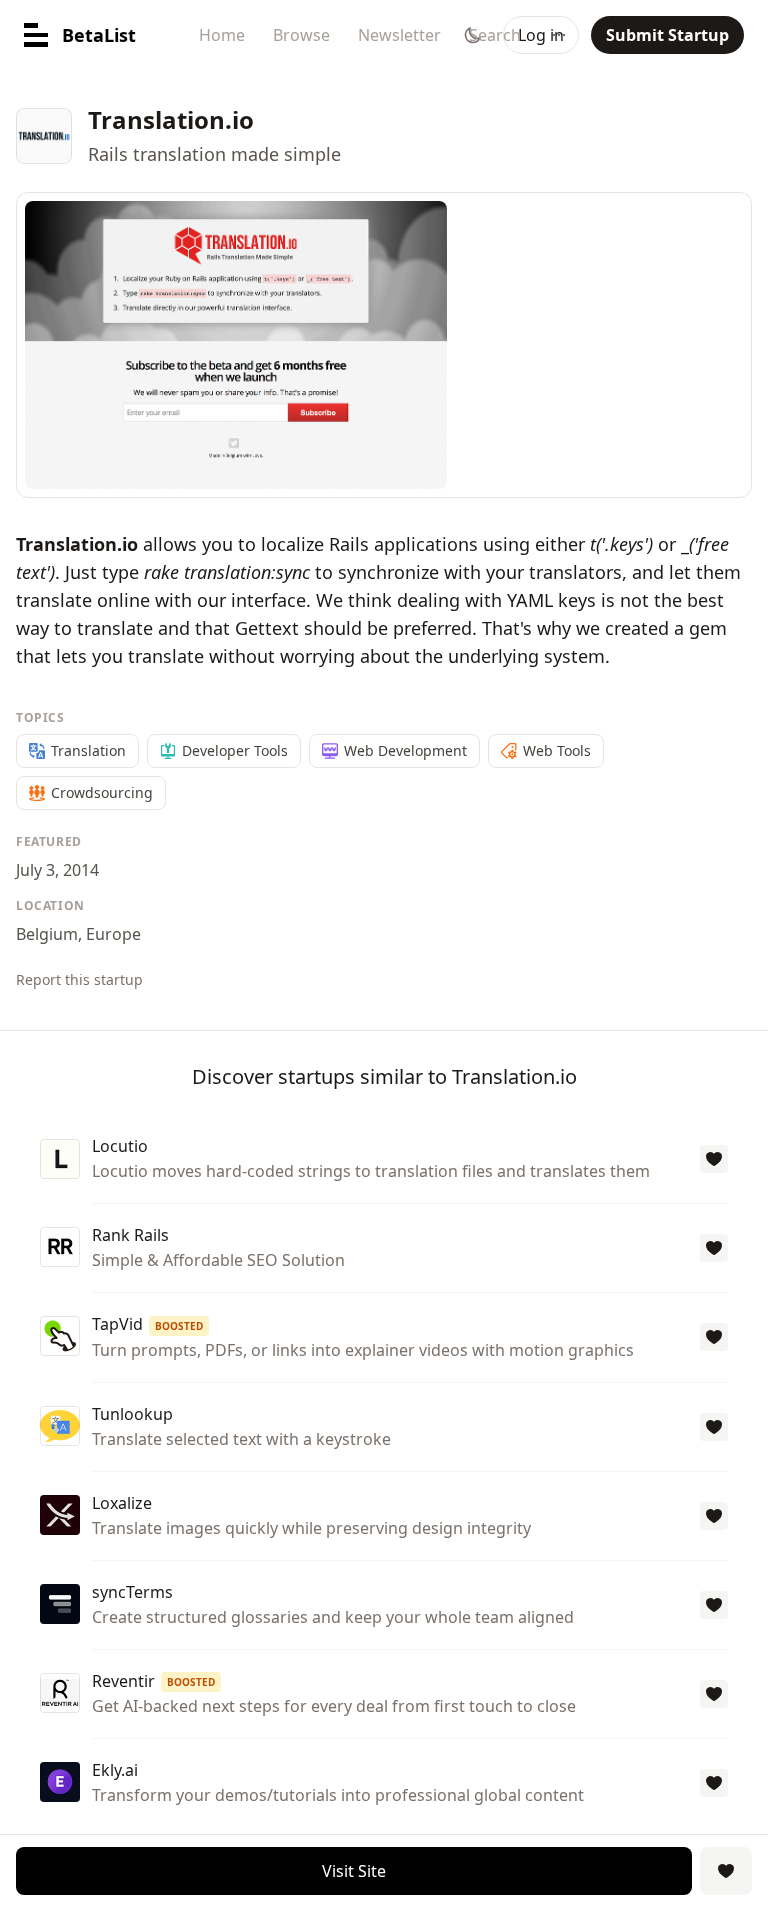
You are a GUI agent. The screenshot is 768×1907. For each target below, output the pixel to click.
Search (495, 35)
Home (222, 35)
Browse (301, 35)
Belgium (47, 934)
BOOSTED (179, 1326)
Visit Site (354, 1871)
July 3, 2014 (57, 870)
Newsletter (399, 35)
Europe (113, 934)
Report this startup (79, 979)
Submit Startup (667, 35)
